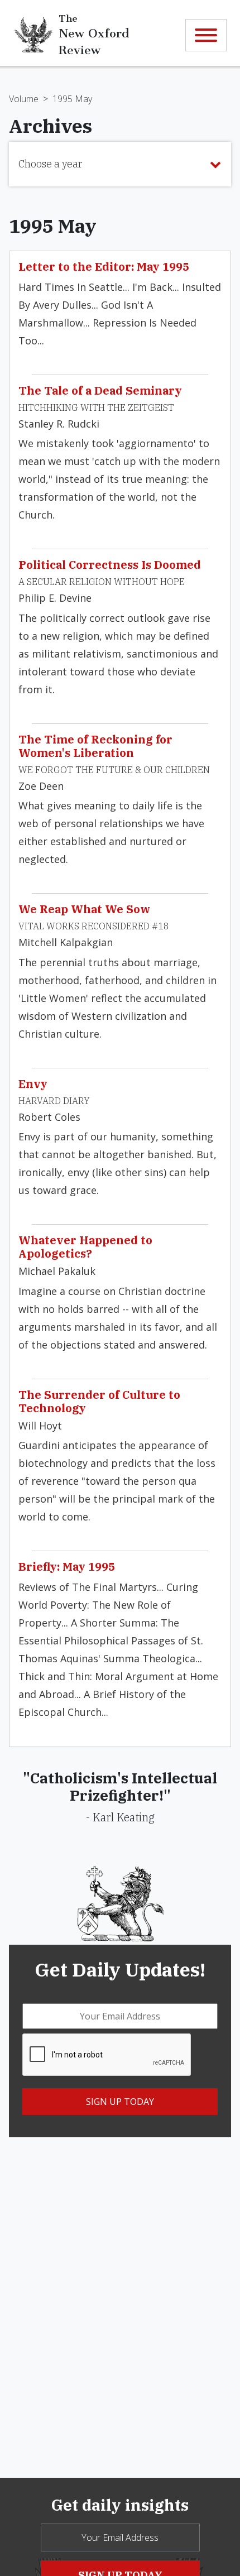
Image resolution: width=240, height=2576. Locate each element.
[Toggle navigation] (206, 35)
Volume (24, 99)
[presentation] (107, 2055)
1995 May (72, 99)
